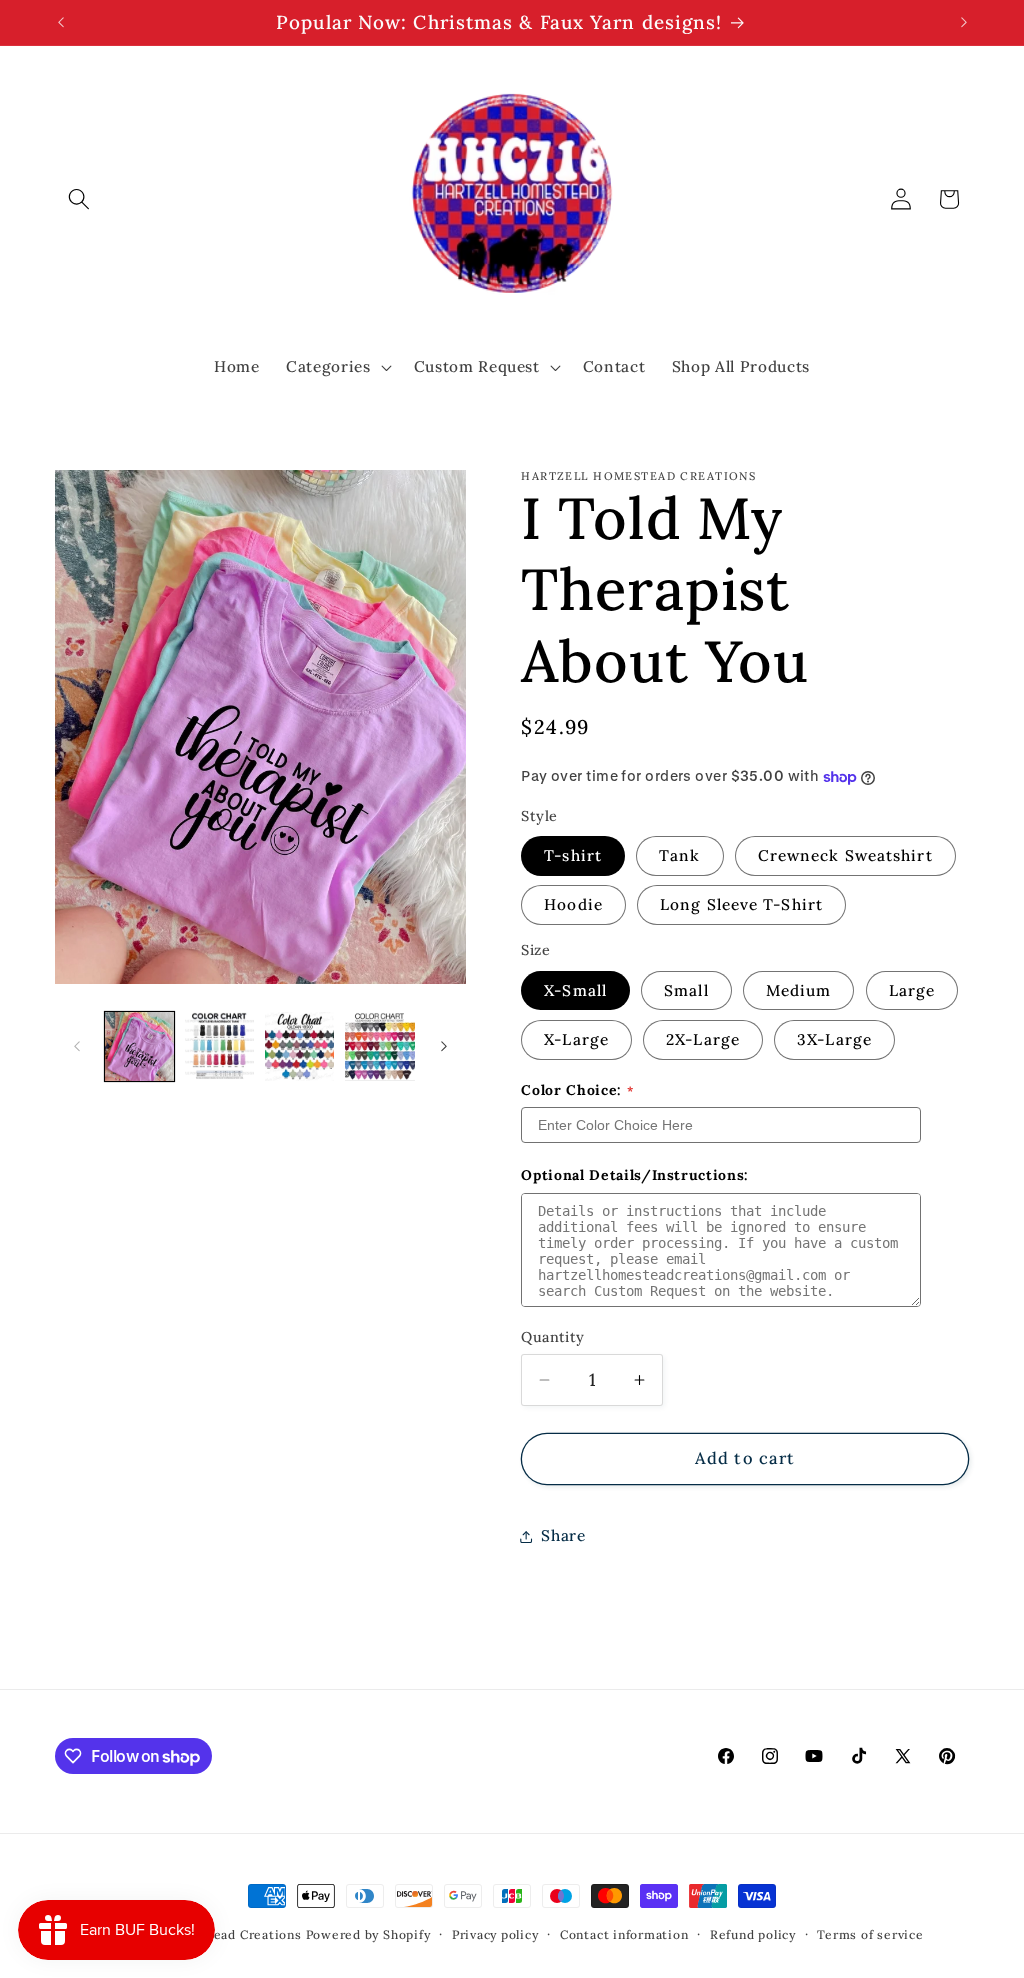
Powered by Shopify (368, 1934)
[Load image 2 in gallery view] (219, 1046)
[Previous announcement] (61, 23)
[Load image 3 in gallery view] (299, 1046)
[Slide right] (444, 1047)
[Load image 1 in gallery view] (139, 1046)
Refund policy (753, 1934)
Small (686, 990)
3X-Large (834, 1039)
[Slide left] (77, 1047)
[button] (79, 199)
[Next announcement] (964, 23)
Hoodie (573, 904)
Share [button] (563, 1535)
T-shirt (573, 855)
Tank (679, 855)
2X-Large (703, 1039)
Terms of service (870, 1934)
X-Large (576, 1039)
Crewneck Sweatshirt (845, 855)
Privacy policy (495, 1934)
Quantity (553, 1337)
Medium (799, 990)
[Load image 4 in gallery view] (379, 1046)
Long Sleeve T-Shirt (741, 904)
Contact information (624, 1934)
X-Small (575, 990)
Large (912, 990)
